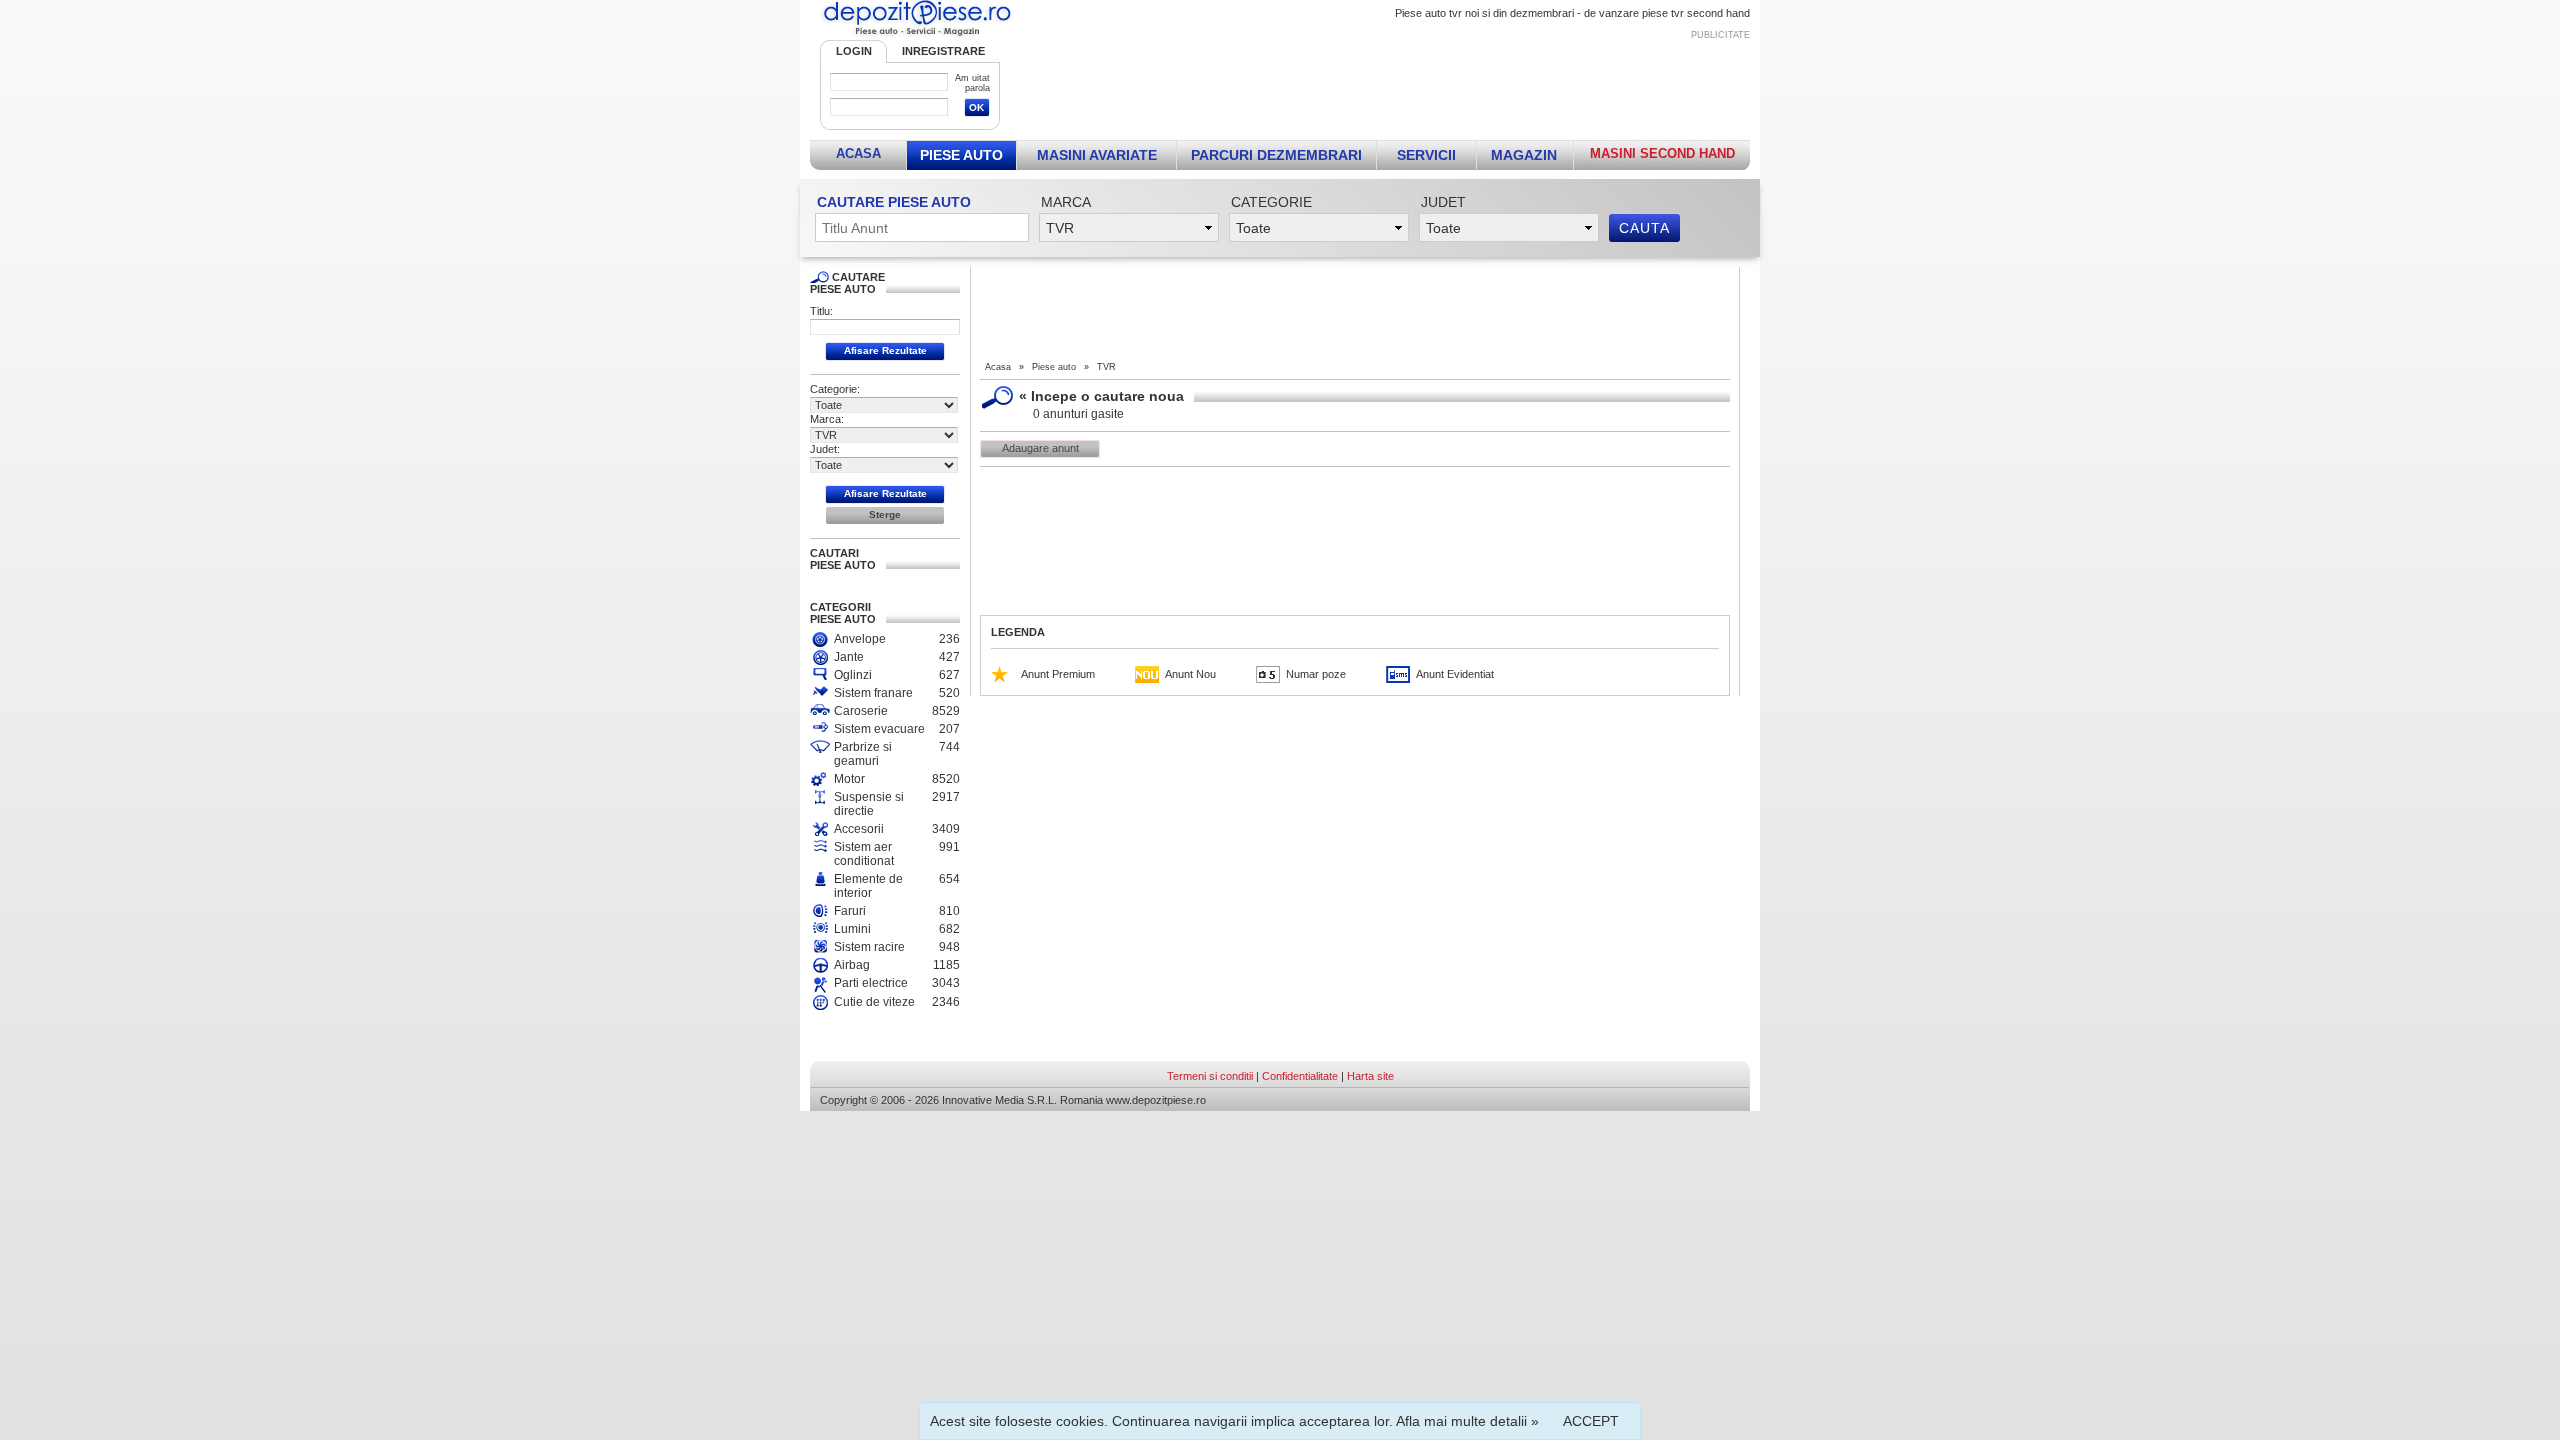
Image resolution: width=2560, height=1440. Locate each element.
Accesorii (859, 829)
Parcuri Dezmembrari (1276, 155)
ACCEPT (1591, 1421)
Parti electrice (871, 983)
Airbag (852, 965)
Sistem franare (873, 693)
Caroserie (861, 711)
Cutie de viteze (874, 1002)
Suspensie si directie (869, 804)
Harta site (1370, 1076)
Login (854, 51)
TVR (1106, 367)
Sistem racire (869, 947)
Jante (849, 657)
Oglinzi (853, 675)
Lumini (852, 929)
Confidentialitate (1300, 1076)
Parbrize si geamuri (863, 754)
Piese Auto (961, 155)
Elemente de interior (868, 886)
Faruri (850, 911)
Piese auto (1054, 367)
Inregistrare (943, 51)
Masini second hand (1662, 153)
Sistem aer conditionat (864, 854)
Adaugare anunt (1040, 448)
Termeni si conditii (1210, 1076)
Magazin (1524, 155)
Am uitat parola (972, 83)
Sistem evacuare (879, 729)
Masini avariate (1097, 155)
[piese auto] (917, 36)
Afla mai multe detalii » (1467, 1421)
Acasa (858, 153)
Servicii (1426, 155)
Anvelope (860, 639)
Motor (849, 779)
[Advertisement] (1387, 86)
